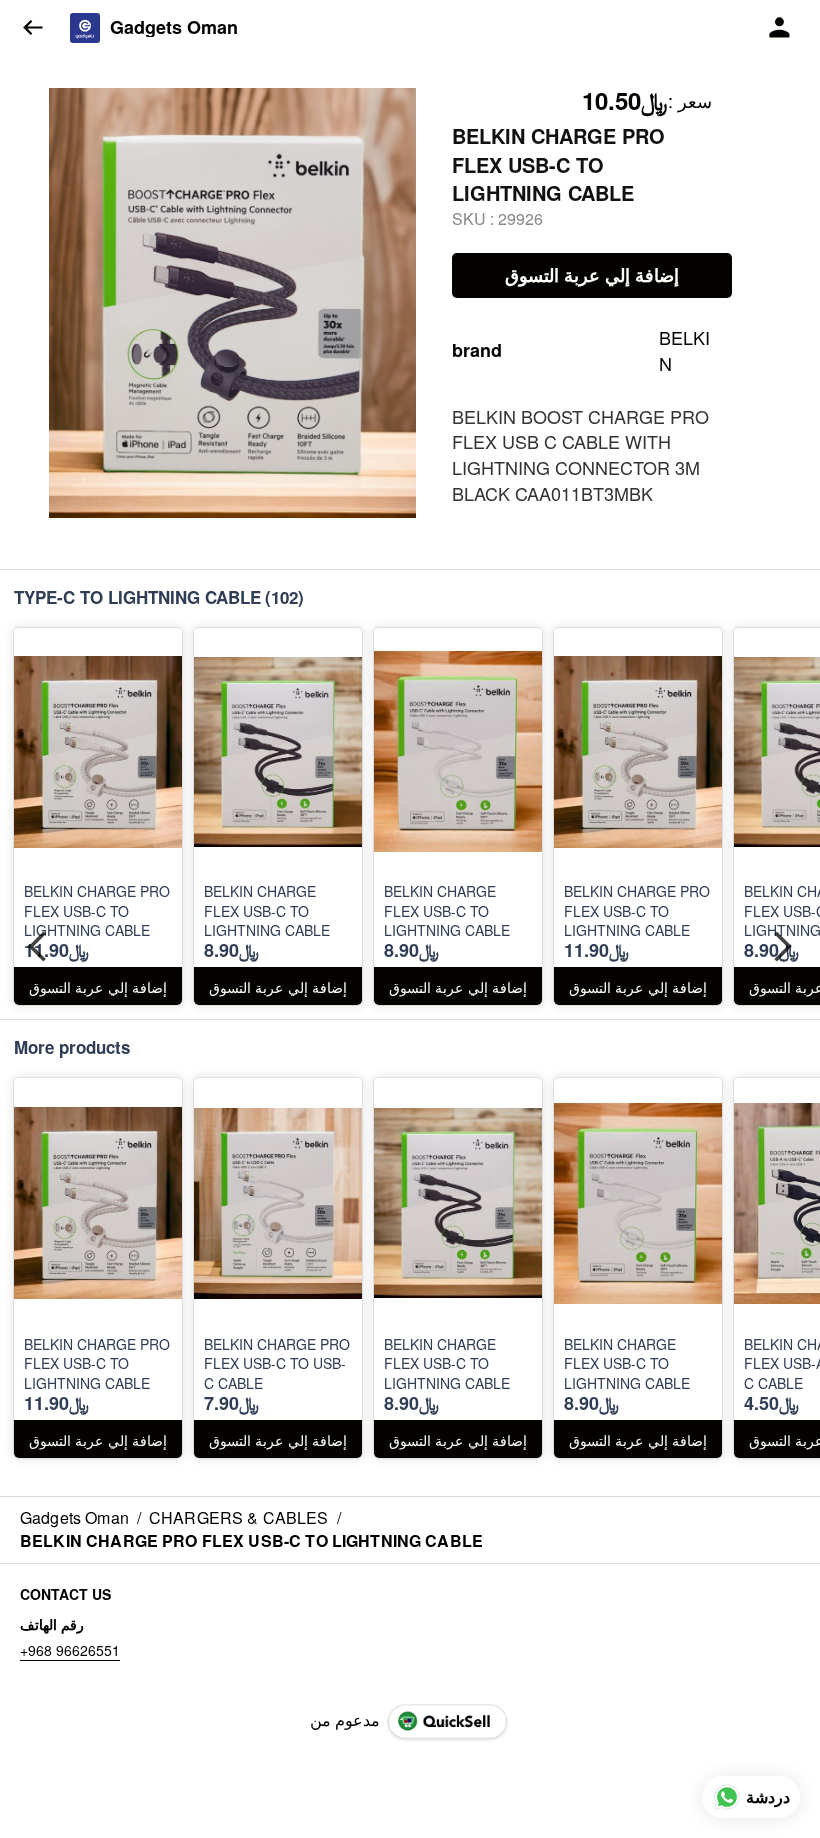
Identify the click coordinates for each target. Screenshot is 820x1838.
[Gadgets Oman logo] (85, 28)
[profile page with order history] (780, 28)
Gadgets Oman (174, 28)
